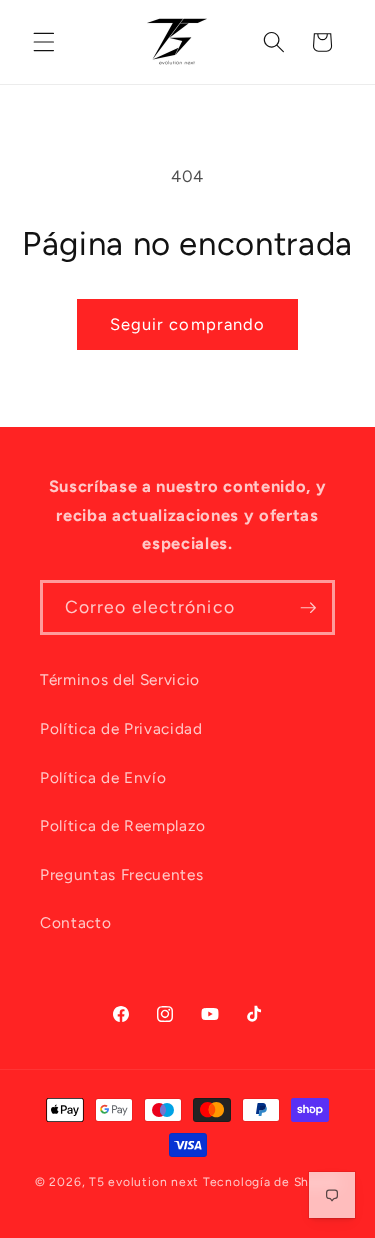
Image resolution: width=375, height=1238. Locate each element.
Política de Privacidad (121, 728)
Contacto (75, 922)
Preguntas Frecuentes (121, 874)
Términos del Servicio (120, 679)
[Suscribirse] (308, 608)
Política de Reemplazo (123, 825)
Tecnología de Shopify (271, 1182)
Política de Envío (103, 777)
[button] (44, 42)
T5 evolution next (144, 1182)
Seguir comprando (188, 324)
